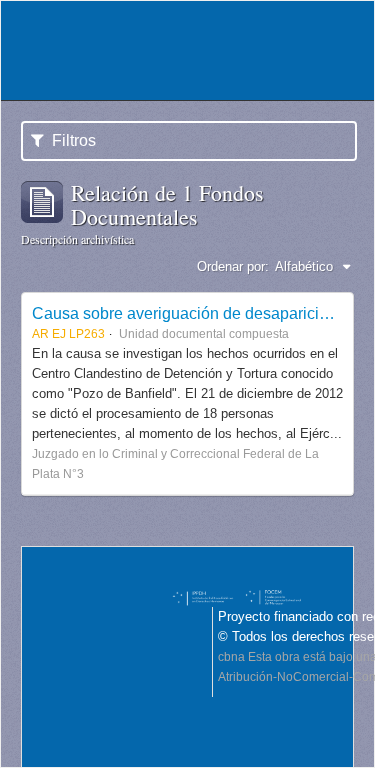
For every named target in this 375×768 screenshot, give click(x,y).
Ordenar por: (233, 266)
